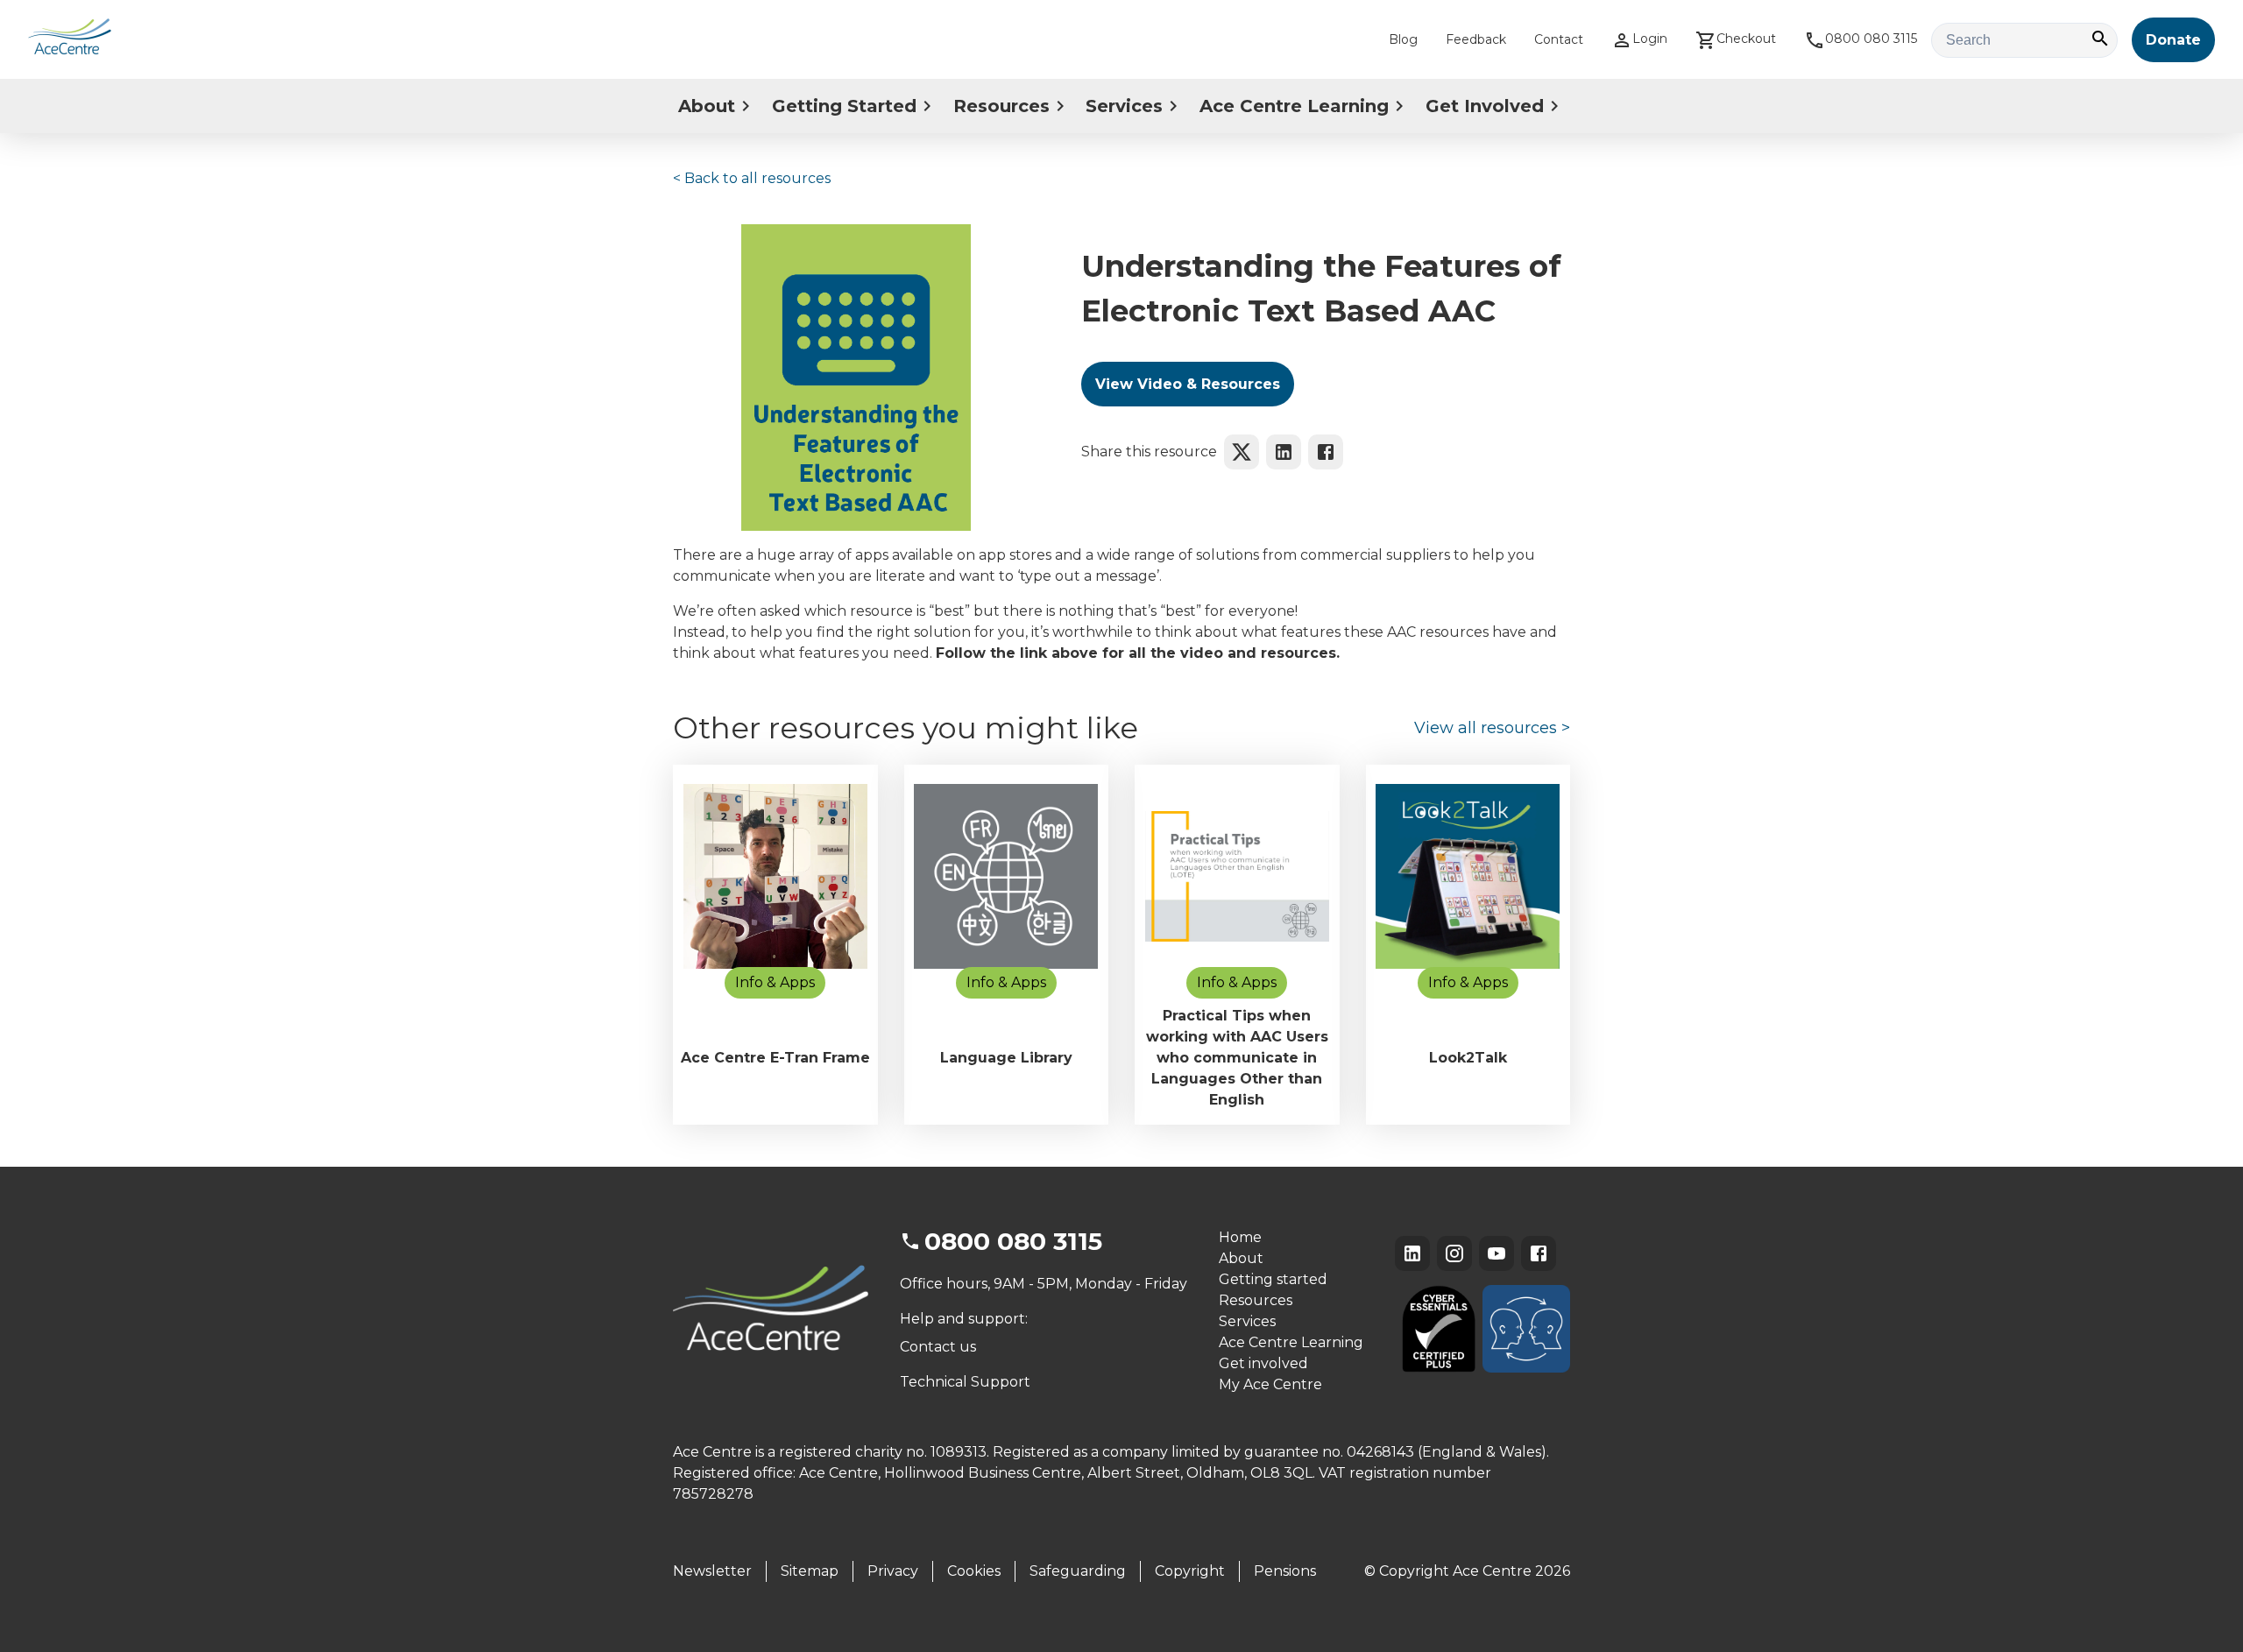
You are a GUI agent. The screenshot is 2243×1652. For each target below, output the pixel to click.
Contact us (938, 1347)
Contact (1559, 39)
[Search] (2100, 40)
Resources (1001, 106)
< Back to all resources (752, 178)
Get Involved (1485, 106)
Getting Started (844, 106)
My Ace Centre (1270, 1384)
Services (1124, 106)
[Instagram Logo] (1454, 1253)
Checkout (1746, 39)
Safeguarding (1078, 1571)
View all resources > (1492, 728)
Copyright (1190, 1571)
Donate (2173, 40)
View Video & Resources (1188, 384)
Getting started (1273, 1279)
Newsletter (712, 1571)
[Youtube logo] (1497, 1253)
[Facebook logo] (1326, 452)
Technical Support (965, 1382)
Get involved (1263, 1363)
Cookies (974, 1571)
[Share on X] (1242, 452)
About (707, 106)
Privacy (893, 1571)
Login (1650, 39)
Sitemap (810, 1571)
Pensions (1285, 1571)
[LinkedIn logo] (1284, 452)
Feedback (1476, 39)
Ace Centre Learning (1294, 106)
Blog (1403, 39)
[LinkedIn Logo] (1412, 1253)
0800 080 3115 (1871, 39)
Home (1240, 1237)
